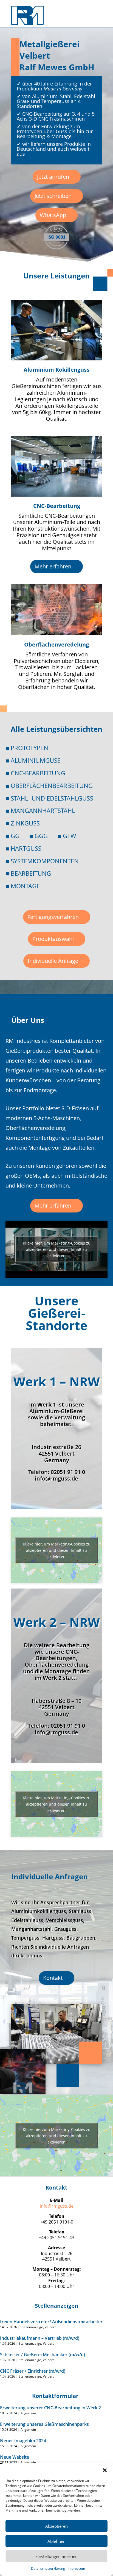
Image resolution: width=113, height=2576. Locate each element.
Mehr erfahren (53, 566)
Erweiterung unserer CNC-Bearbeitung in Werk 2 (50, 2408)
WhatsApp (53, 215)
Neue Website (15, 2457)
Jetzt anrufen (53, 177)
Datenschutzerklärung (48, 2568)
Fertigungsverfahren (53, 917)
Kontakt (53, 1978)
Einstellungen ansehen (56, 2556)
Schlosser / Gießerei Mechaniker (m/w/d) (43, 2355)
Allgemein (28, 2413)
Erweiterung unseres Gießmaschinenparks (44, 2424)
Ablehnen (56, 2541)
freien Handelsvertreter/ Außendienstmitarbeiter (51, 2322)
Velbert (50, 2327)
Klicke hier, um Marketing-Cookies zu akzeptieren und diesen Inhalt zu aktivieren (57, 1249)
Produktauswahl (53, 939)
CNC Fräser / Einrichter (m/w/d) (33, 2371)
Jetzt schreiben (53, 196)
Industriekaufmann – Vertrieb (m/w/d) (40, 2338)
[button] (105, 2470)
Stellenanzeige (32, 2327)
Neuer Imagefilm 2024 (23, 2441)
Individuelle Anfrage (53, 961)
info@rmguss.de (57, 2206)
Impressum (76, 2568)
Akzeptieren (56, 2526)
